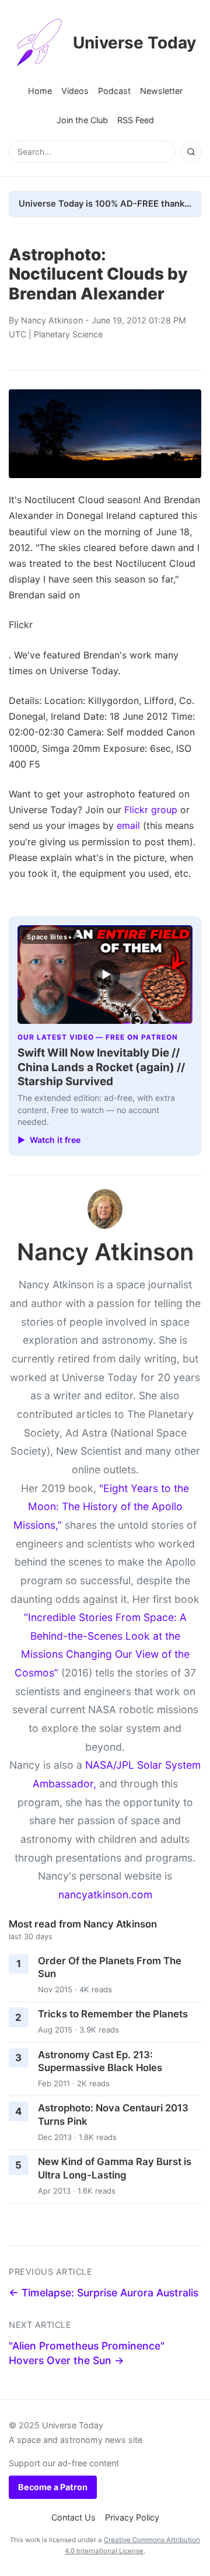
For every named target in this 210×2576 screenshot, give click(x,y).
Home (40, 91)
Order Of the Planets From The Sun (110, 1967)
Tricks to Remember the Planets (113, 2014)
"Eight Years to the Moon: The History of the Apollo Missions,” (101, 1507)
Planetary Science (68, 334)
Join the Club (82, 120)
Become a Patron (53, 2487)
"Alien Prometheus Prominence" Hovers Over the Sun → (87, 2353)
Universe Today (134, 43)
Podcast (114, 91)
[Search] (191, 152)
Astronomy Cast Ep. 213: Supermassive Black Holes (100, 2061)
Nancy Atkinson (52, 320)
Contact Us (73, 2517)
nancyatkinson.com (105, 1894)
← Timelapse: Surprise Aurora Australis (104, 2293)
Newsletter (161, 91)
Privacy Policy (132, 2517)
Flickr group (151, 810)
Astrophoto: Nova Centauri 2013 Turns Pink (113, 2115)
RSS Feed (136, 120)
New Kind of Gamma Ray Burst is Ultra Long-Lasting (115, 2168)
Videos (75, 91)
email (128, 825)
